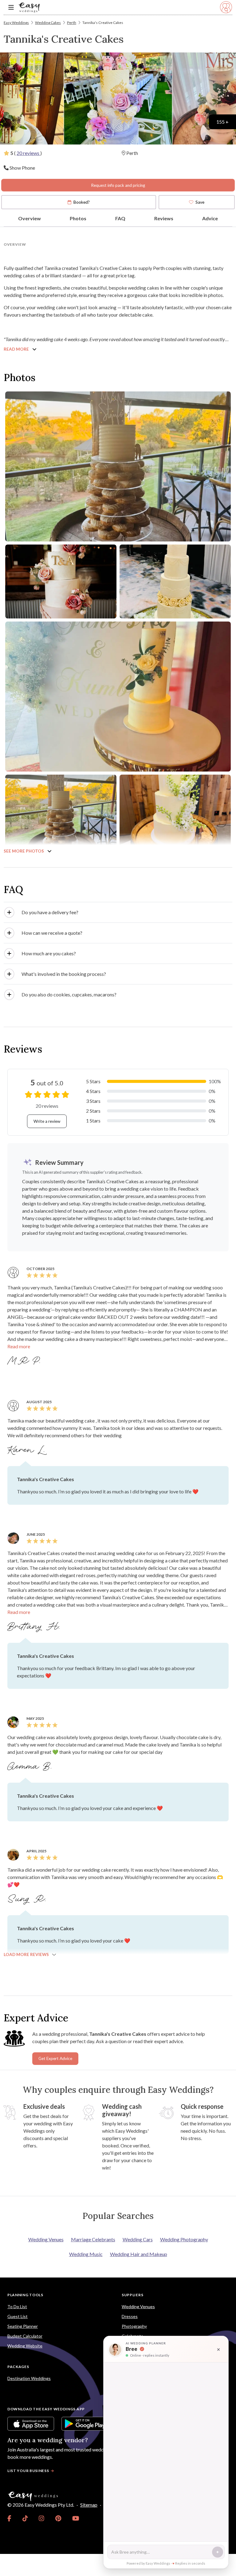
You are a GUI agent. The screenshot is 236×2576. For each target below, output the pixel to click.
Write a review (47, 1121)
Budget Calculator (25, 2336)
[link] (9, 2518)
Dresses (130, 2316)
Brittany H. (35, 1627)
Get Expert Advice (55, 2058)
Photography (134, 2326)
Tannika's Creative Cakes (103, 23)
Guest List (18, 2316)
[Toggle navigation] (11, 8)
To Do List (17, 2306)
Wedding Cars (138, 2239)
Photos (78, 218)
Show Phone (22, 168)
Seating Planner (23, 2326)
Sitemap (89, 2505)
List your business (28, 2471)
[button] (118, 912)
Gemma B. (31, 1767)
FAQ (120, 218)
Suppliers (132, 2295)
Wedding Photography (184, 2239)
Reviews (164, 218)
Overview (29, 218)
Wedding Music (86, 2254)
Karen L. (27, 1450)
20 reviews (28, 153)
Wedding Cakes (48, 23)
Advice (210, 218)
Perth (72, 23)
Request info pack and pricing (118, 185)
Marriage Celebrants (93, 2239)
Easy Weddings (16, 23)
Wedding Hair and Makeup (139, 2254)
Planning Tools (25, 2295)
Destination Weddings (29, 2378)
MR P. (25, 1361)
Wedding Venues (46, 2239)
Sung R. (28, 1899)
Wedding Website (25, 2346)
